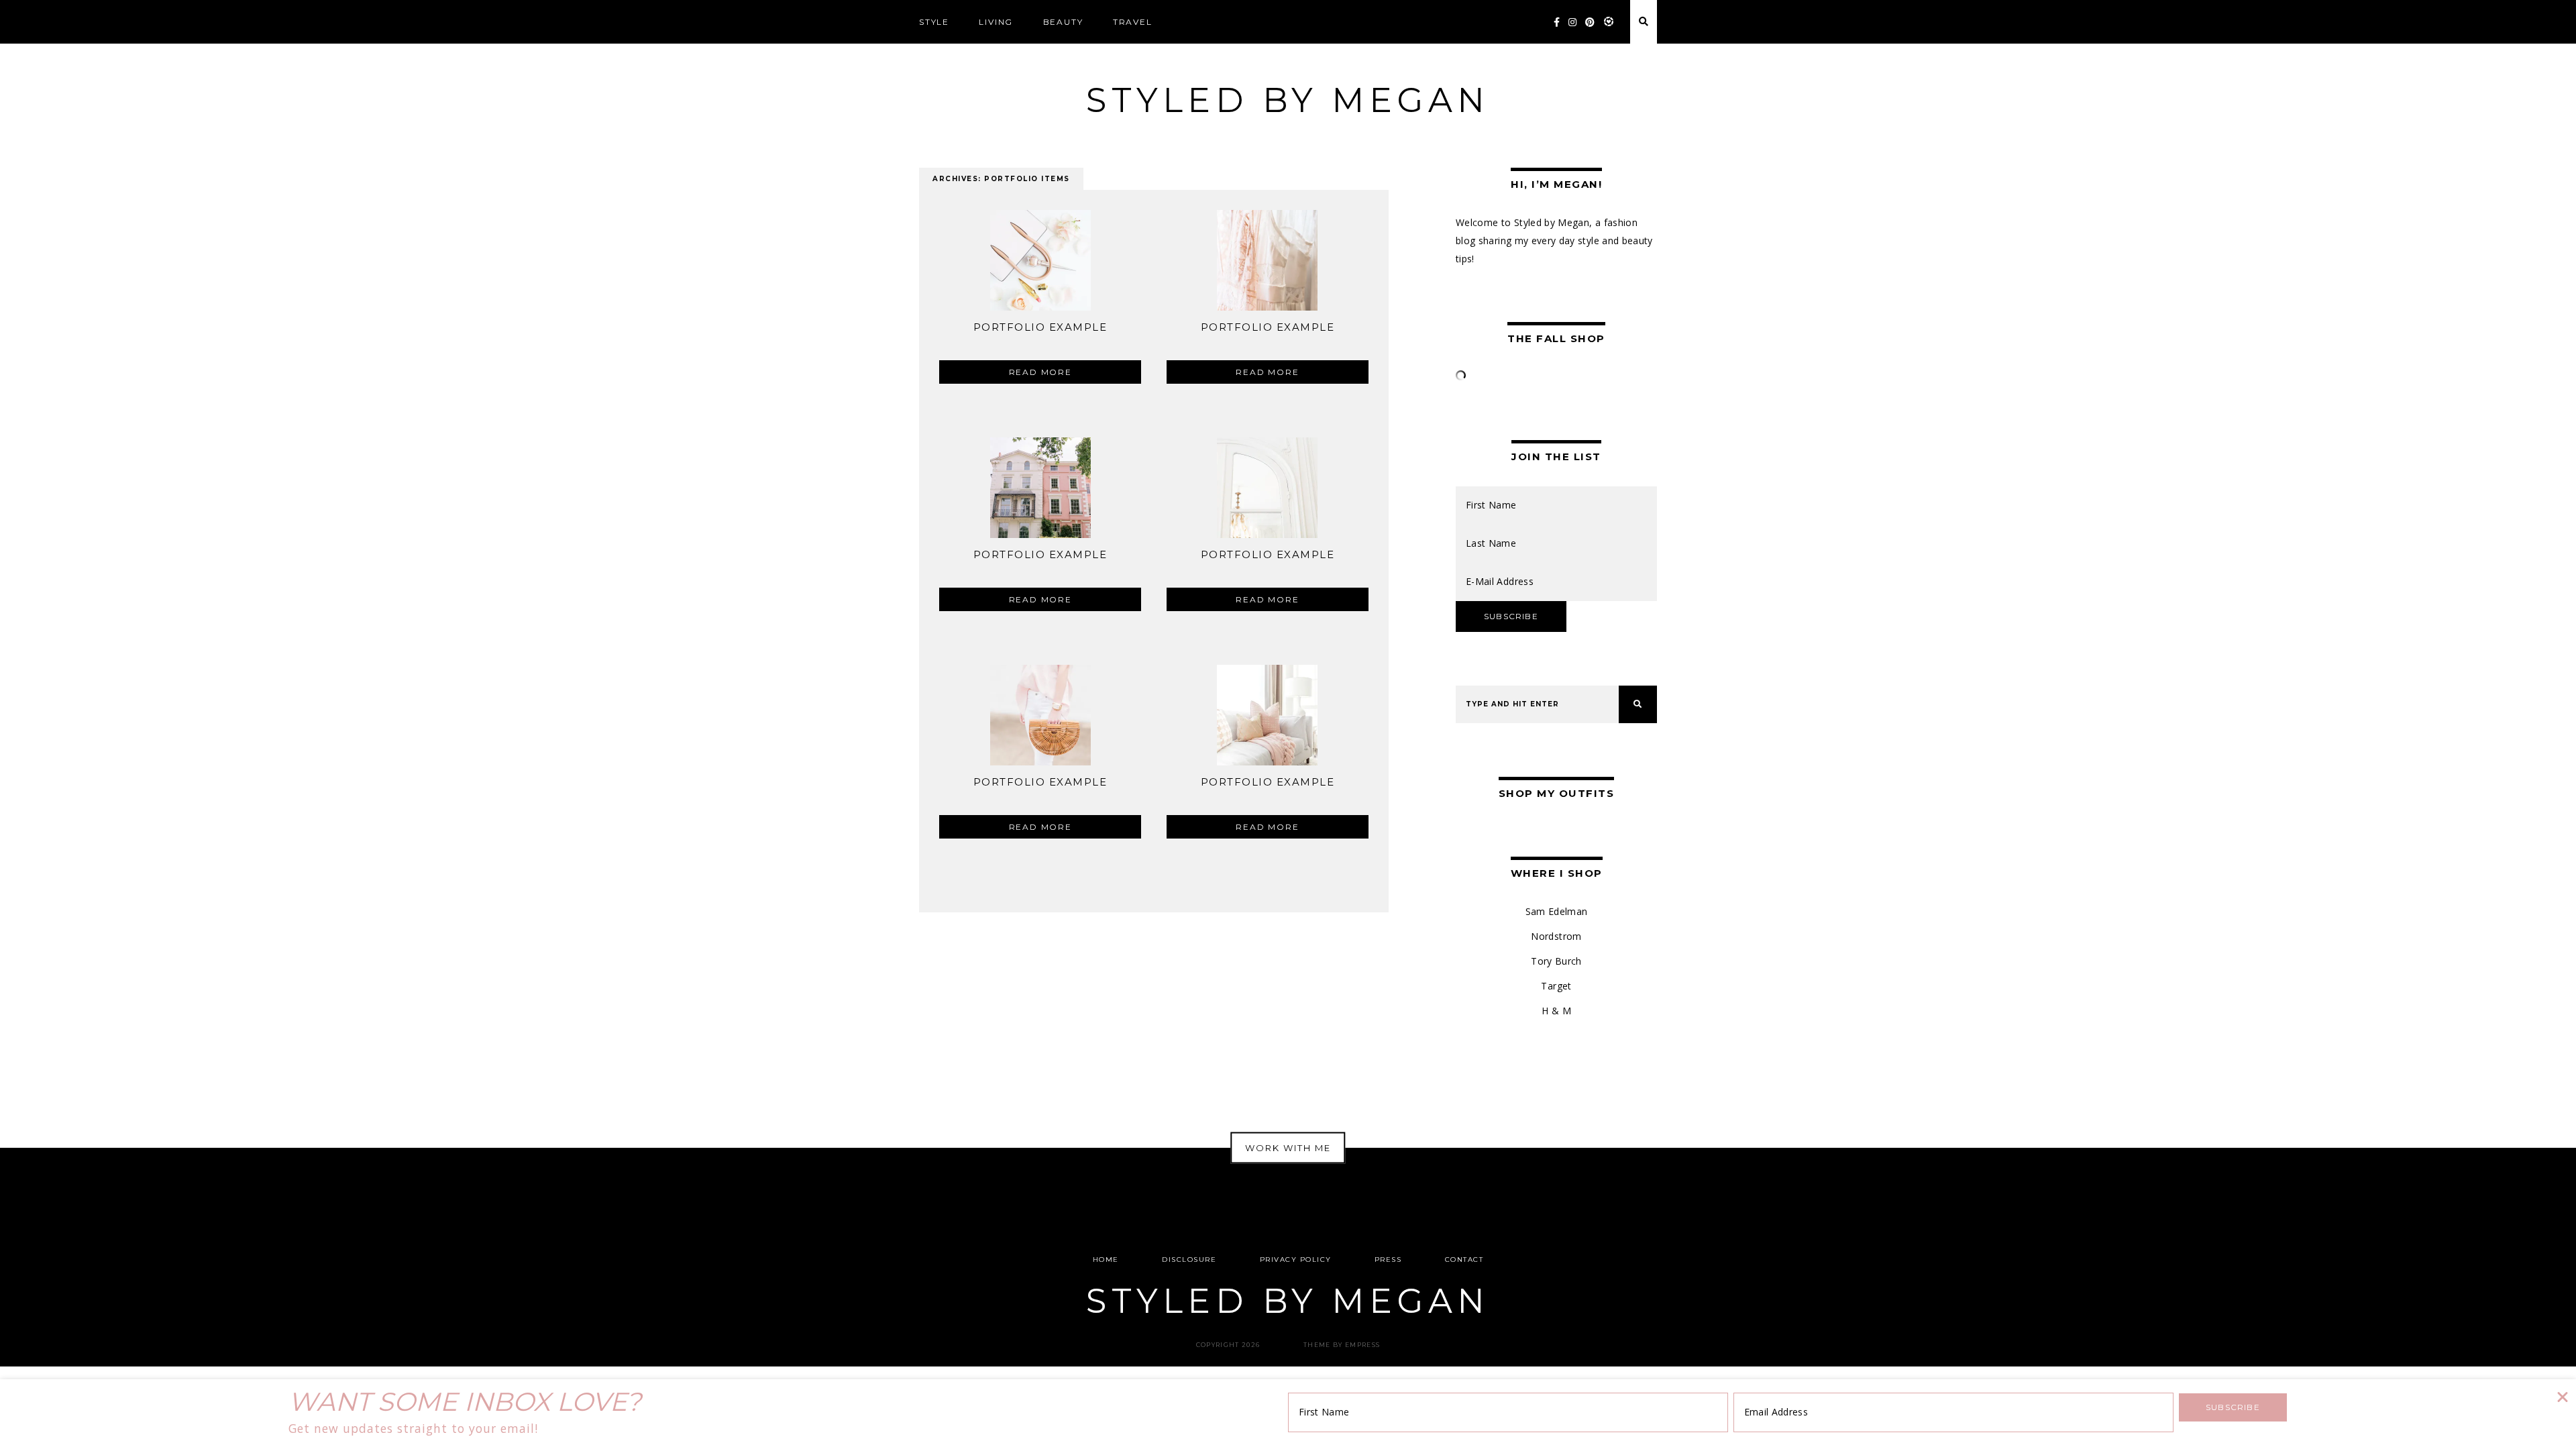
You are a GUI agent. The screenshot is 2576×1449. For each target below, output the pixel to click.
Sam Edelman (1557, 911)
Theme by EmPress (1342, 1345)
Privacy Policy (1296, 1259)
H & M (1556, 1011)
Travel (1133, 22)
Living (996, 22)
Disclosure (1189, 1259)
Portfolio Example (1040, 327)
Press (1388, 1259)
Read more (1040, 372)
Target (1556, 986)
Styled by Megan (1288, 100)
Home (1106, 1259)
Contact (1464, 1259)
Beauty (1063, 22)
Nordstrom (1556, 936)
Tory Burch (1556, 961)
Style (934, 22)
